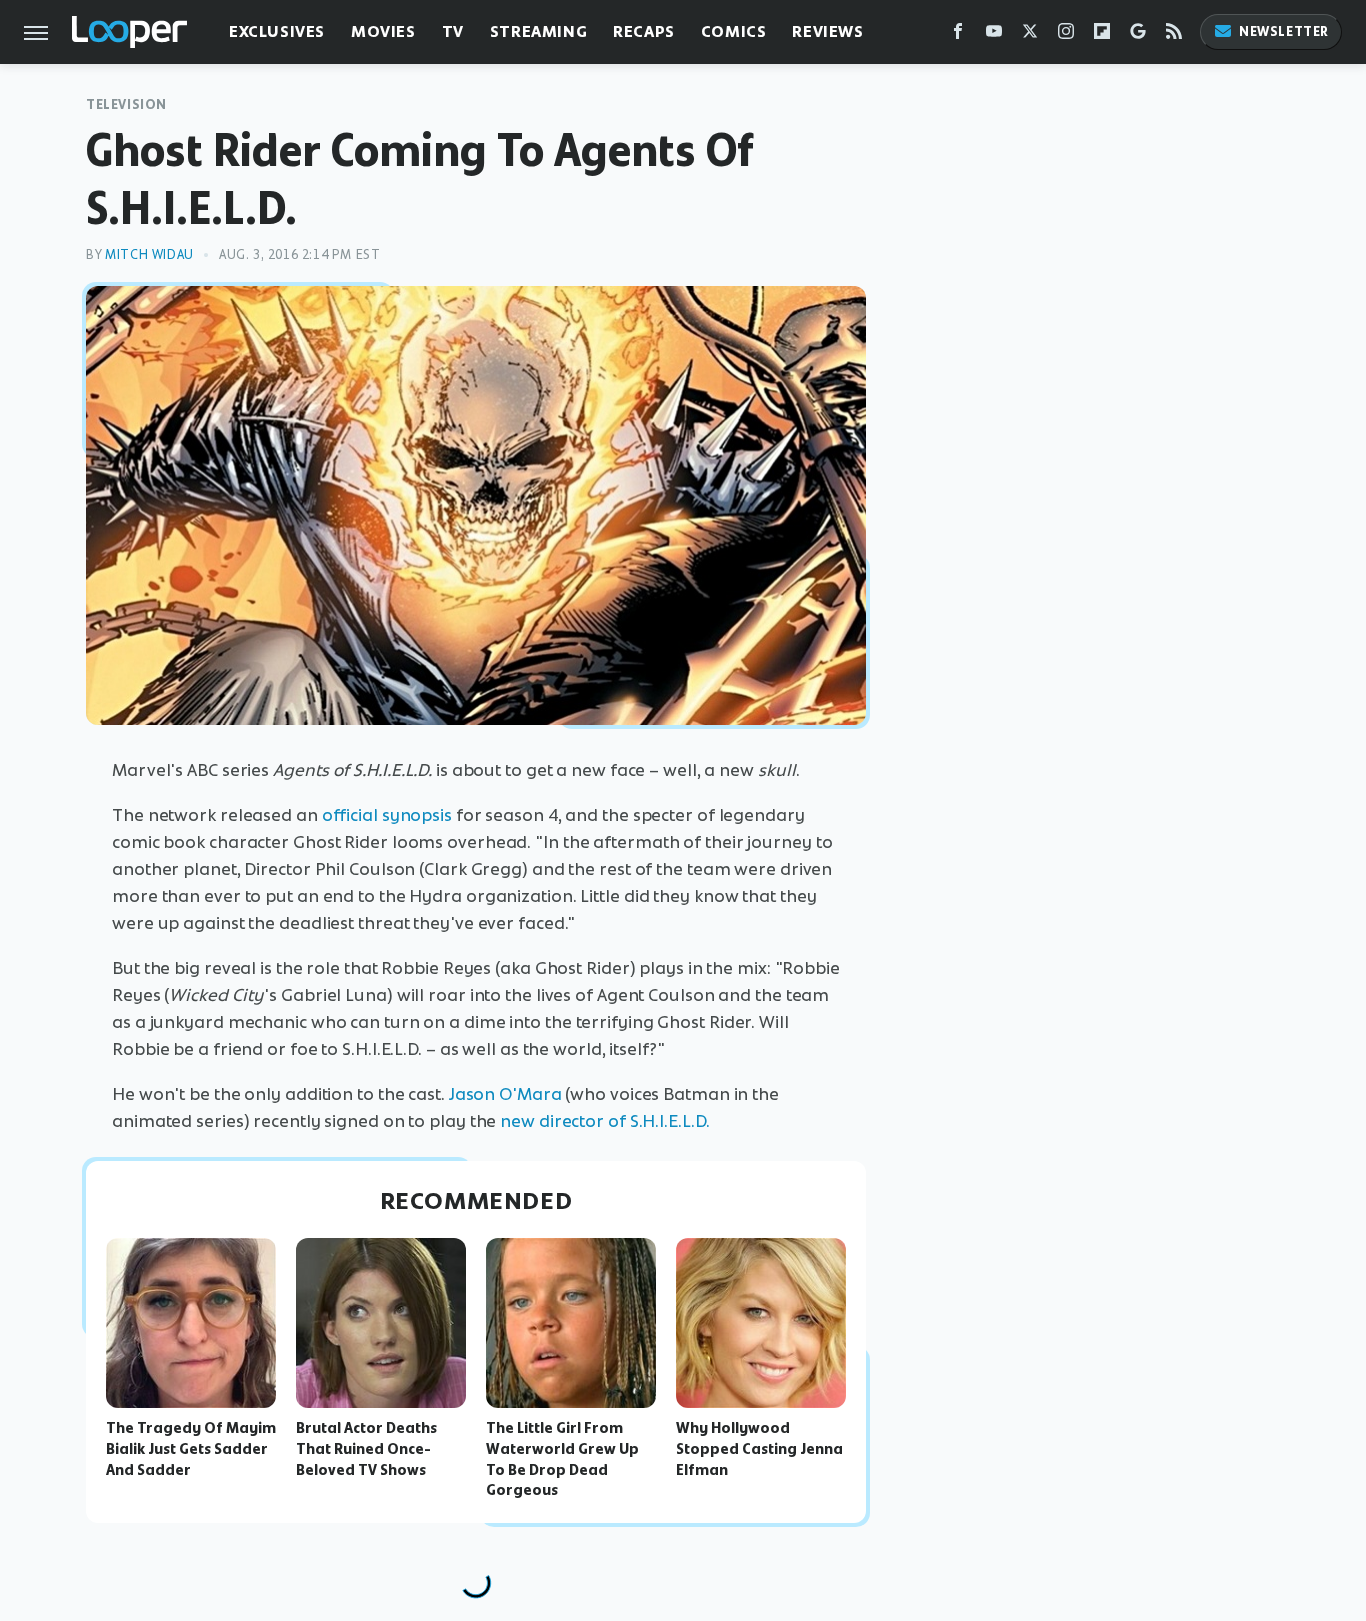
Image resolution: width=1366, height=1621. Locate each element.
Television (126, 104)
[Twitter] (1030, 35)
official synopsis (387, 815)
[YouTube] (994, 35)
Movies (383, 31)
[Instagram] (1066, 35)
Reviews (827, 31)
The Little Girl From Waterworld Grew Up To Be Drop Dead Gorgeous (562, 1459)
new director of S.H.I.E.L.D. (604, 1121)
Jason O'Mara (505, 1094)
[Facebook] (958, 35)
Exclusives (277, 31)
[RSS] (1174, 35)
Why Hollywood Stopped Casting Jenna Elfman (759, 1449)
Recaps (644, 31)
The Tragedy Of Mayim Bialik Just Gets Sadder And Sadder (191, 1449)
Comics (734, 31)
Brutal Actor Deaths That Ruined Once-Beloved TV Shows (366, 1449)
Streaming (538, 31)
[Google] (1138, 35)
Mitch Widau (149, 254)
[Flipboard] (1102, 35)
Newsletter (1284, 31)
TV (453, 31)
